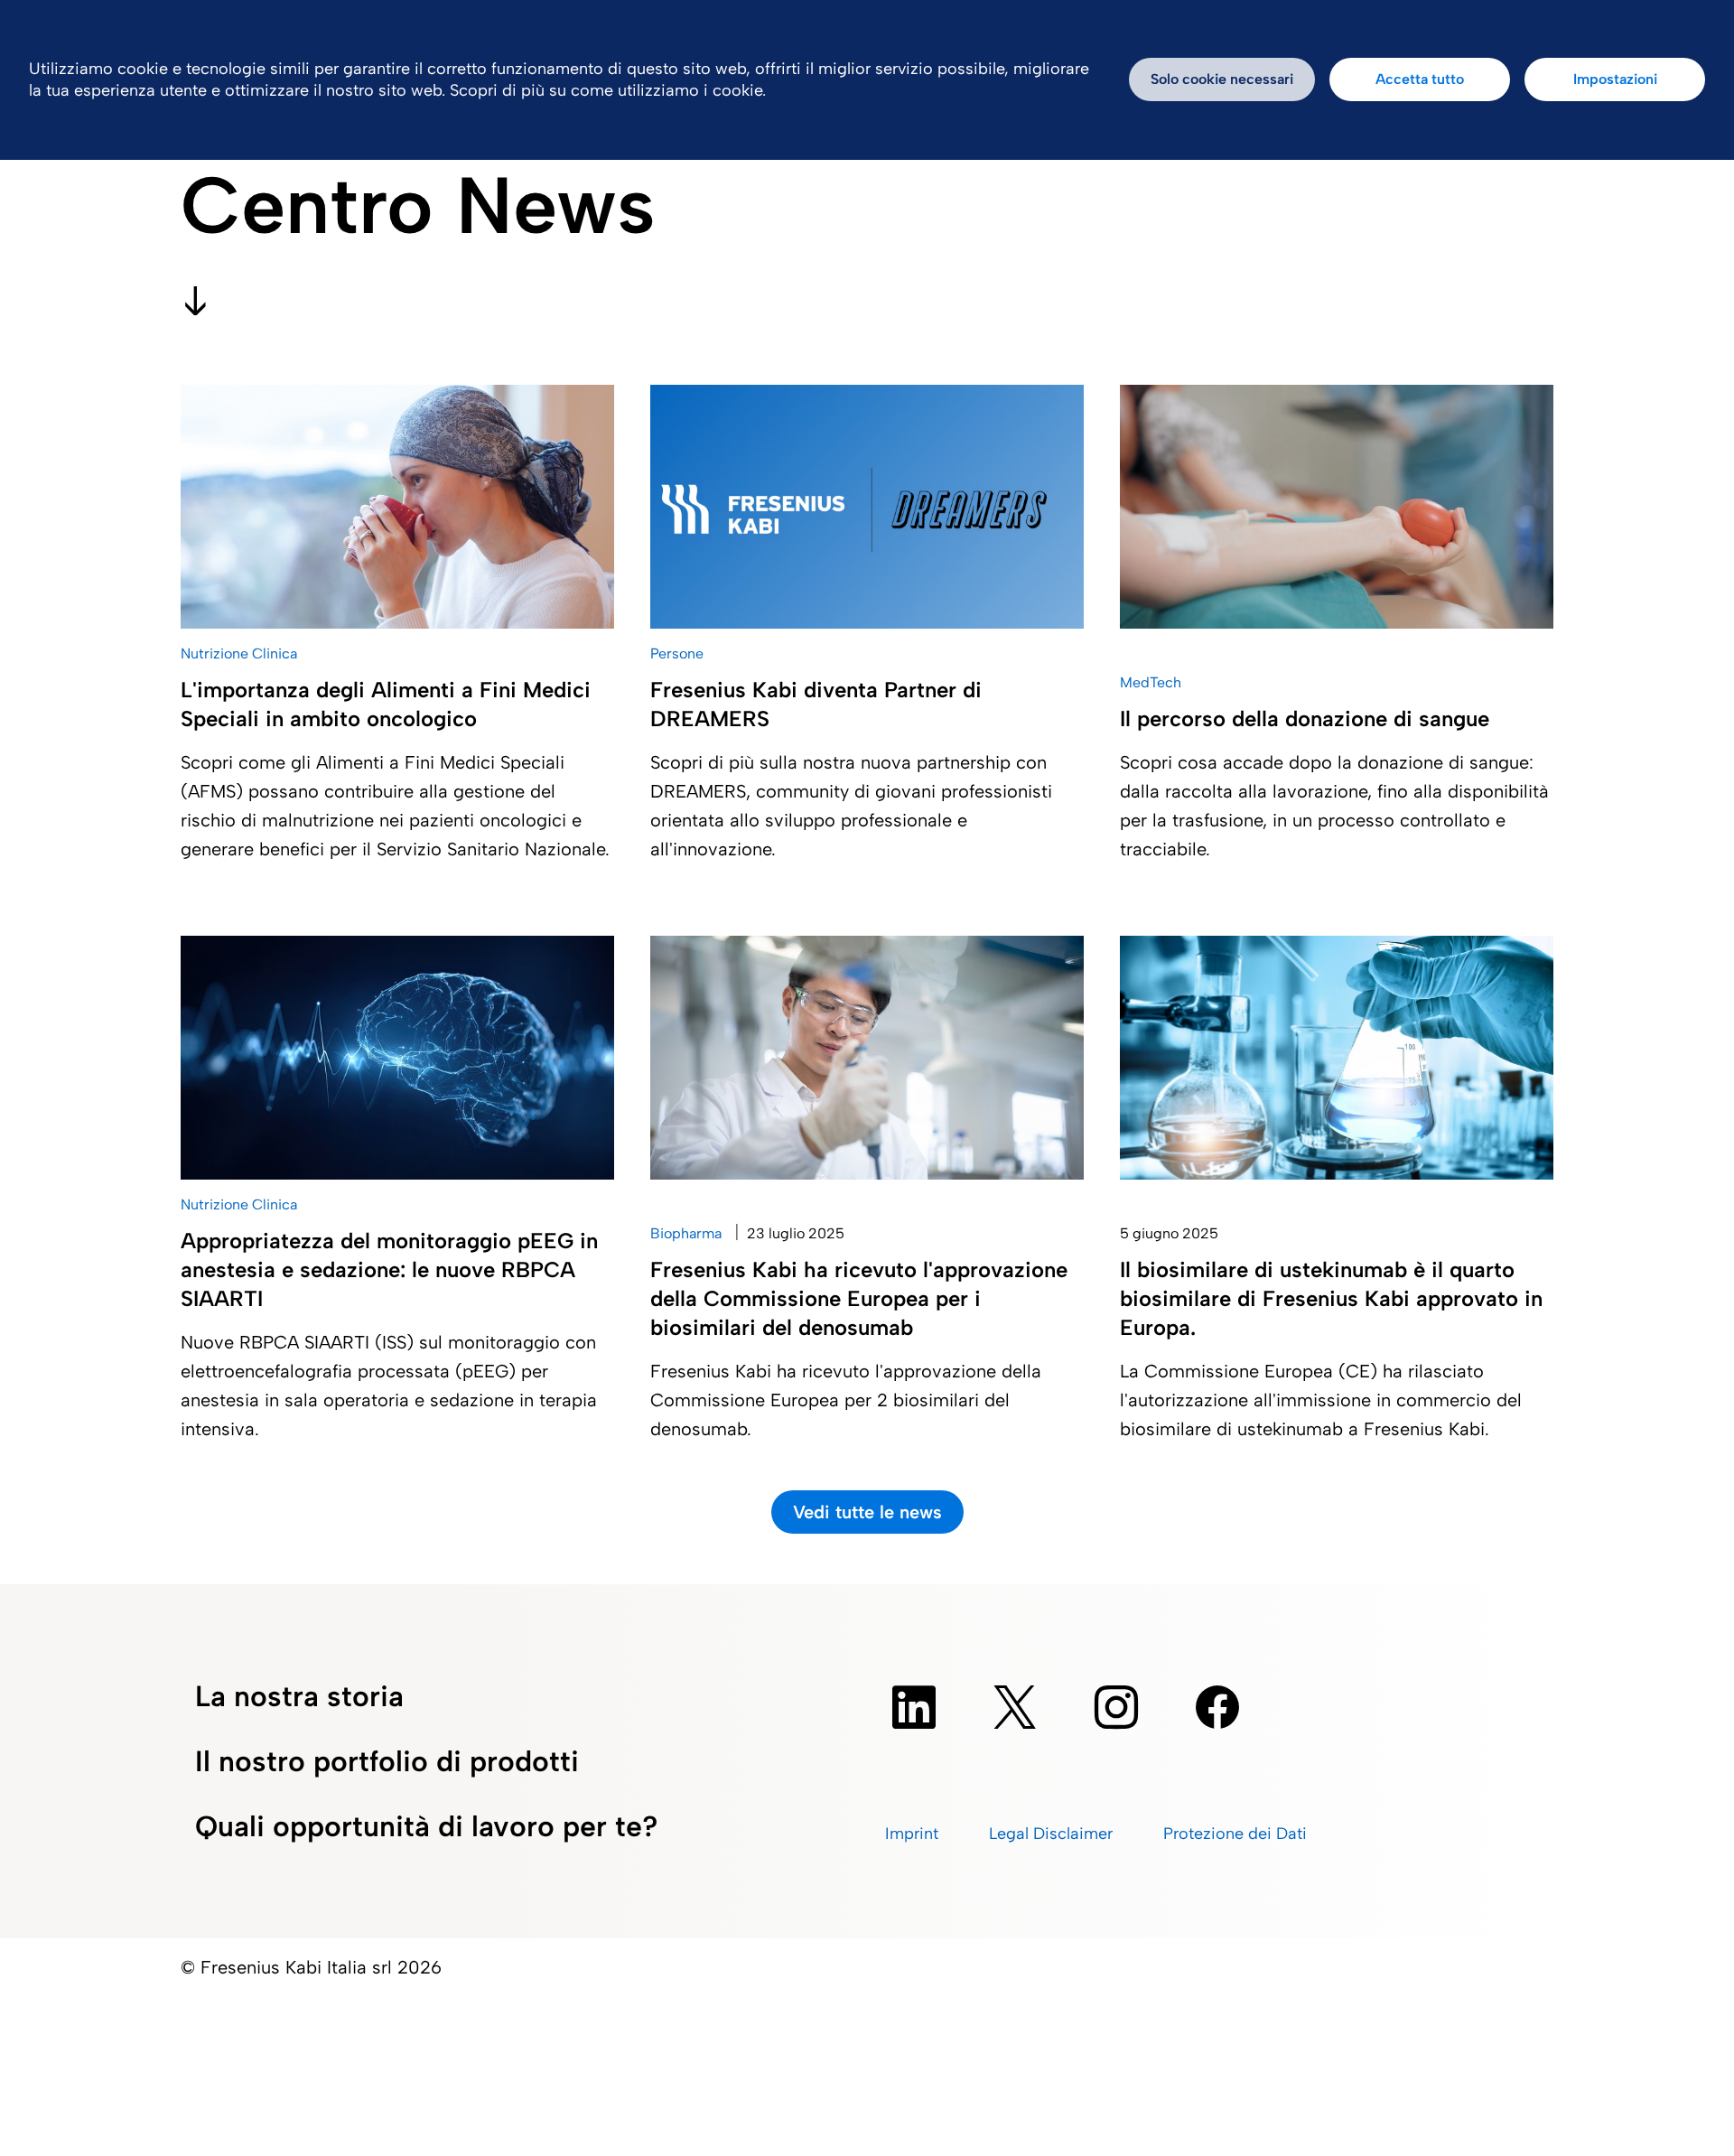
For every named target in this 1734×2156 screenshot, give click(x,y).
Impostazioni (1615, 79)
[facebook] (1217, 1707)
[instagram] (1116, 1707)
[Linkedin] (914, 1707)
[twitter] (1015, 1707)
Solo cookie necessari (1222, 79)
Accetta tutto (1420, 79)
